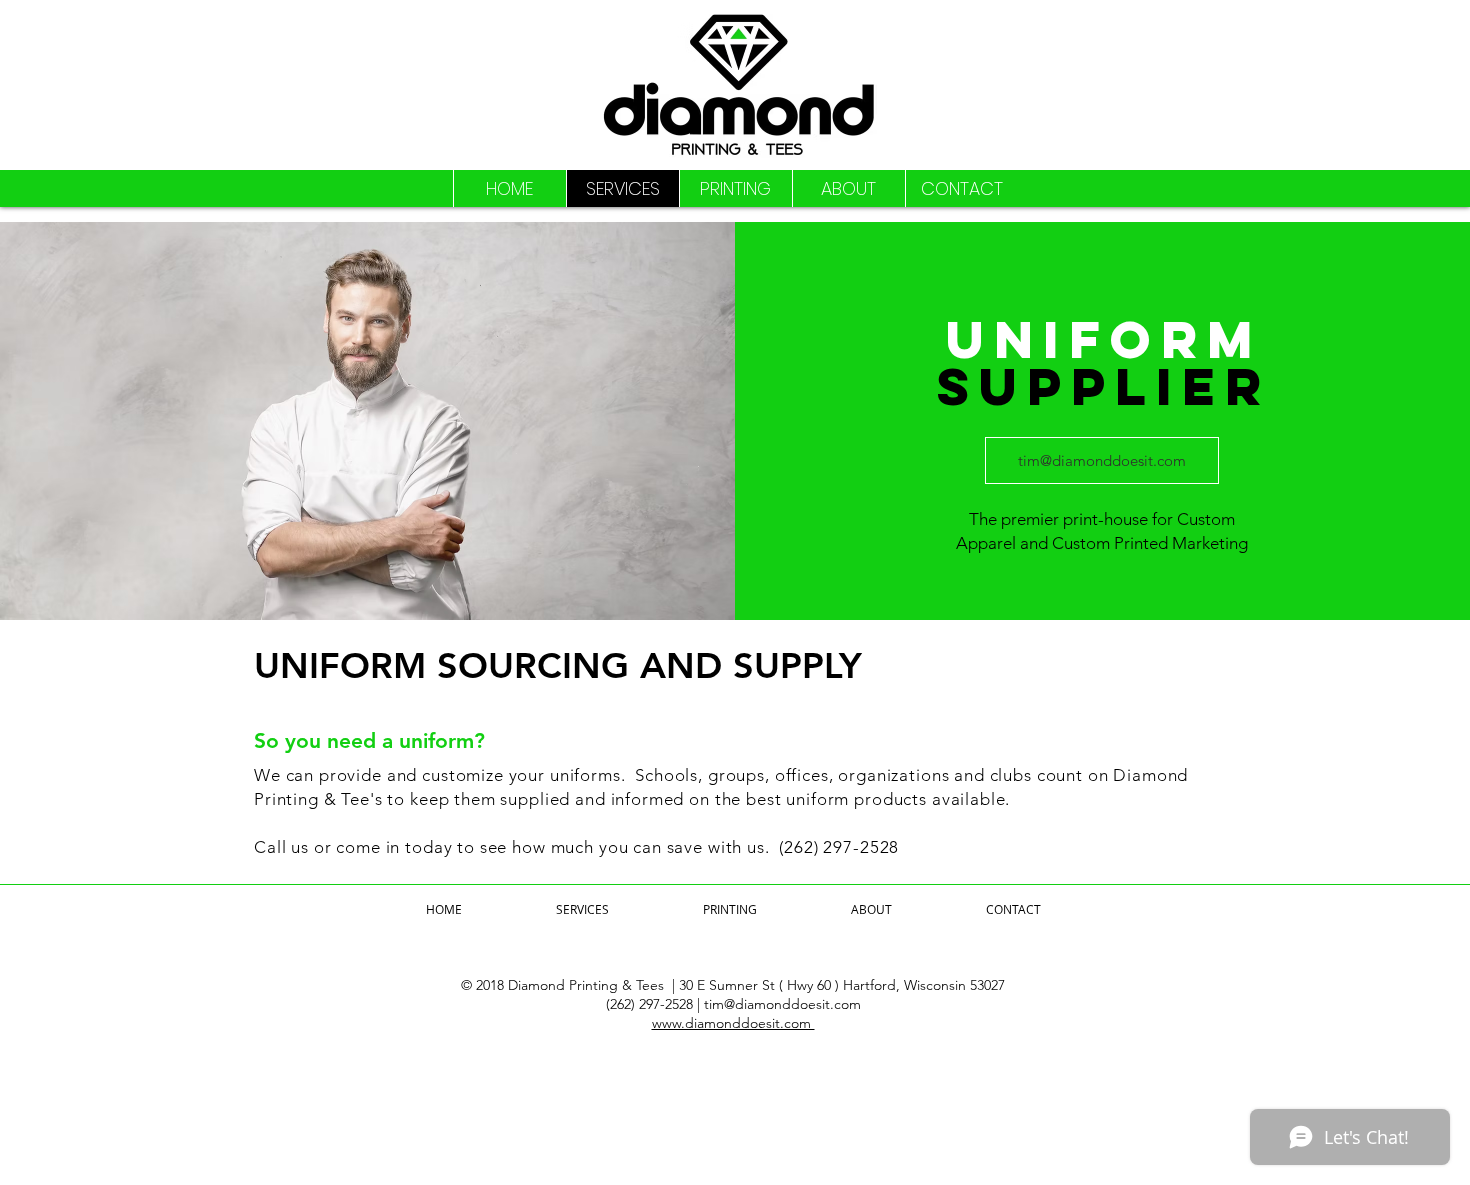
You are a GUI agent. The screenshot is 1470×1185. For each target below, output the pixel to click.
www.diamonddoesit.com (733, 1023)
